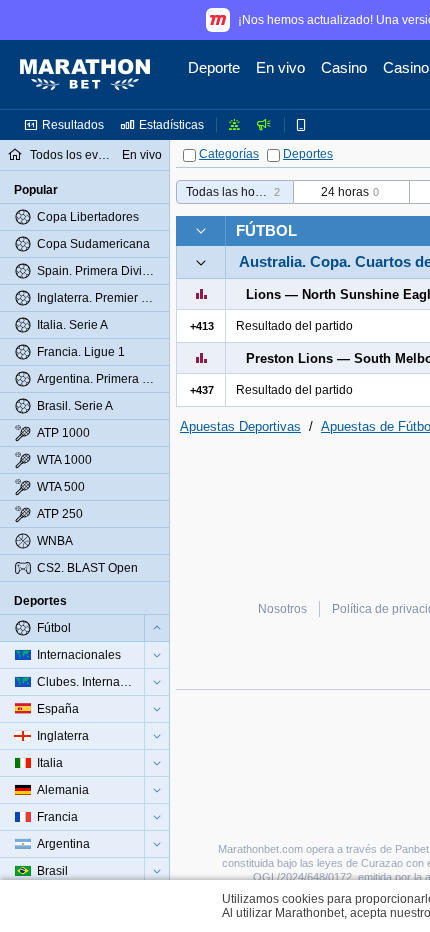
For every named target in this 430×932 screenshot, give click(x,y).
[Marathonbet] (85, 75)
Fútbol (266, 230)
